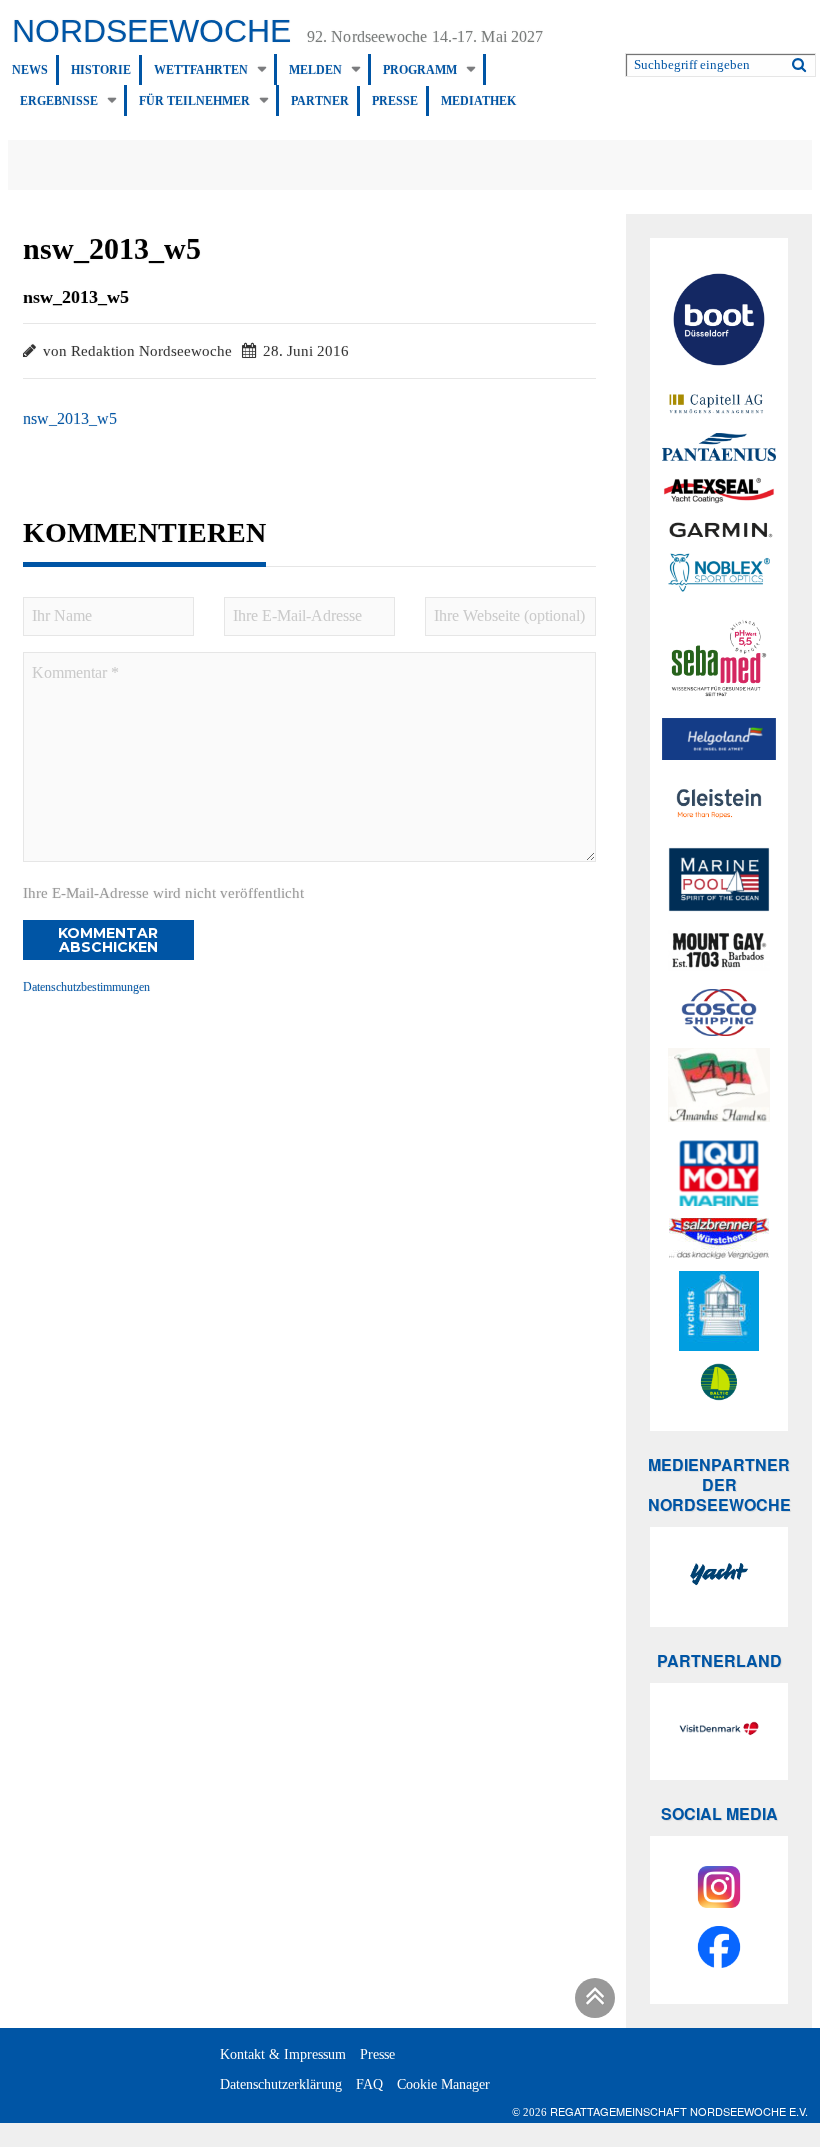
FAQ (369, 2084)
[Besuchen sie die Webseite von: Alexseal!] (719, 489)
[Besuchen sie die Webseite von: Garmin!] (719, 529)
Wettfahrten (201, 70)
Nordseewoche (151, 31)
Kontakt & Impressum (283, 2054)
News (30, 70)
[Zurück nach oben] (592, 2001)
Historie (101, 70)
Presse (395, 101)
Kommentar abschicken (108, 940)
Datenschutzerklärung (281, 2084)
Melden (315, 70)
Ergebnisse (59, 101)
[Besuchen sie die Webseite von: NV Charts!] (719, 1311)
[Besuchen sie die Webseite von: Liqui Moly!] (719, 1173)
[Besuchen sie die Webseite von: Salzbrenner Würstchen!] (719, 1238)
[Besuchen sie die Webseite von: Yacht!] (719, 1577)
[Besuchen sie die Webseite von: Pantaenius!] (719, 447)
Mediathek (478, 101)
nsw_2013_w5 (70, 418)
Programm (420, 70)
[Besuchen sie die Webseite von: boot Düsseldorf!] (719, 322)
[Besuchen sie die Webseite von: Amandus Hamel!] (719, 1088)
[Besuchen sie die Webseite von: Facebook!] (719, 1950)
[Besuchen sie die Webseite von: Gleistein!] (719, 803)
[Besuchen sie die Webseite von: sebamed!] (719, 658)
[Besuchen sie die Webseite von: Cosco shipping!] (719, 1012)
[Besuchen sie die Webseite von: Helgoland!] (719, 739)
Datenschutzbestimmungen (86, 987)
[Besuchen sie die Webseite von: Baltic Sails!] (719, 1382)
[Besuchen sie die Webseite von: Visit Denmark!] (719, 1731)
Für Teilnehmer (194, 101)
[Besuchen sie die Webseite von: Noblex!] (719, 575)
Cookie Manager (443, 2084)
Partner (320, 101)
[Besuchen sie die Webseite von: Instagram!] (719, 1890)
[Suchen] (799, 61)
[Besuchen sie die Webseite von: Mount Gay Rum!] (719, 953)
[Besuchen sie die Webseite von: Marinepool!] (719, 883)
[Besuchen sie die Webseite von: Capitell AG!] (719, 405)
